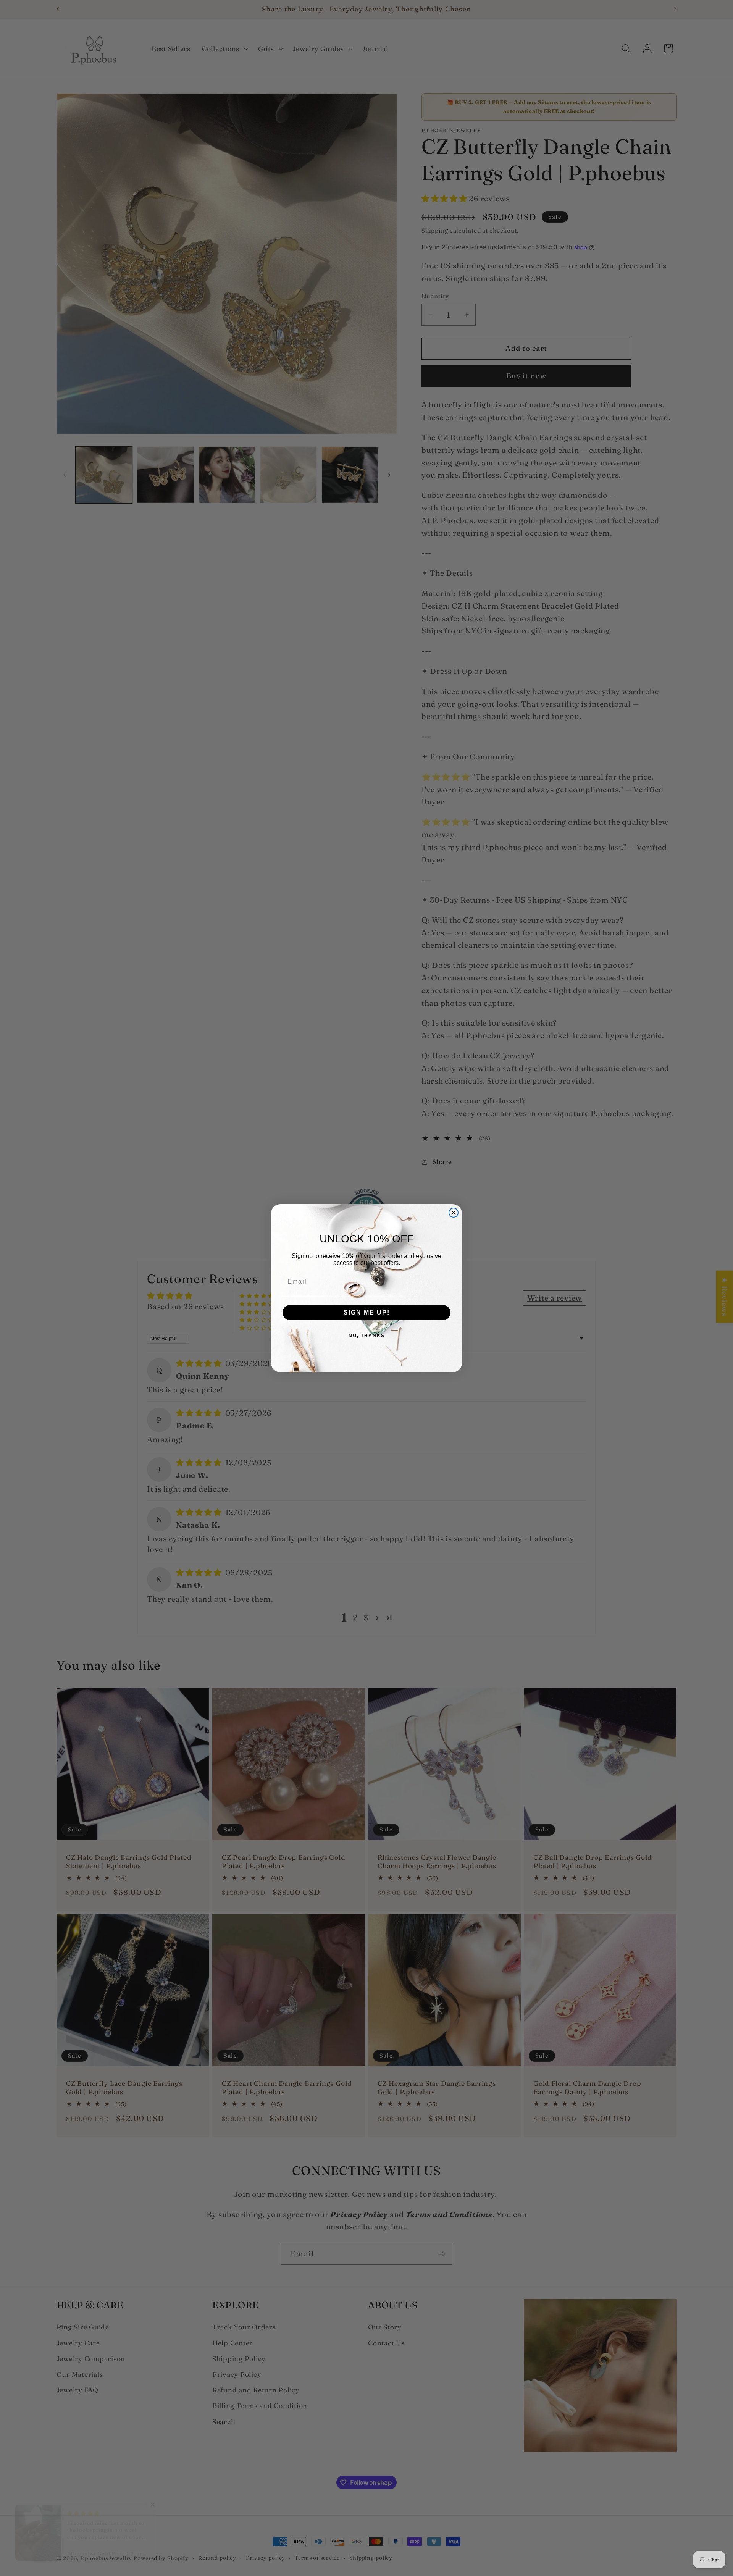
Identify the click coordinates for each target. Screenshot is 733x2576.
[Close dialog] (454, 1213)
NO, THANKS (367, 1336)
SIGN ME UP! (367, 1312)
